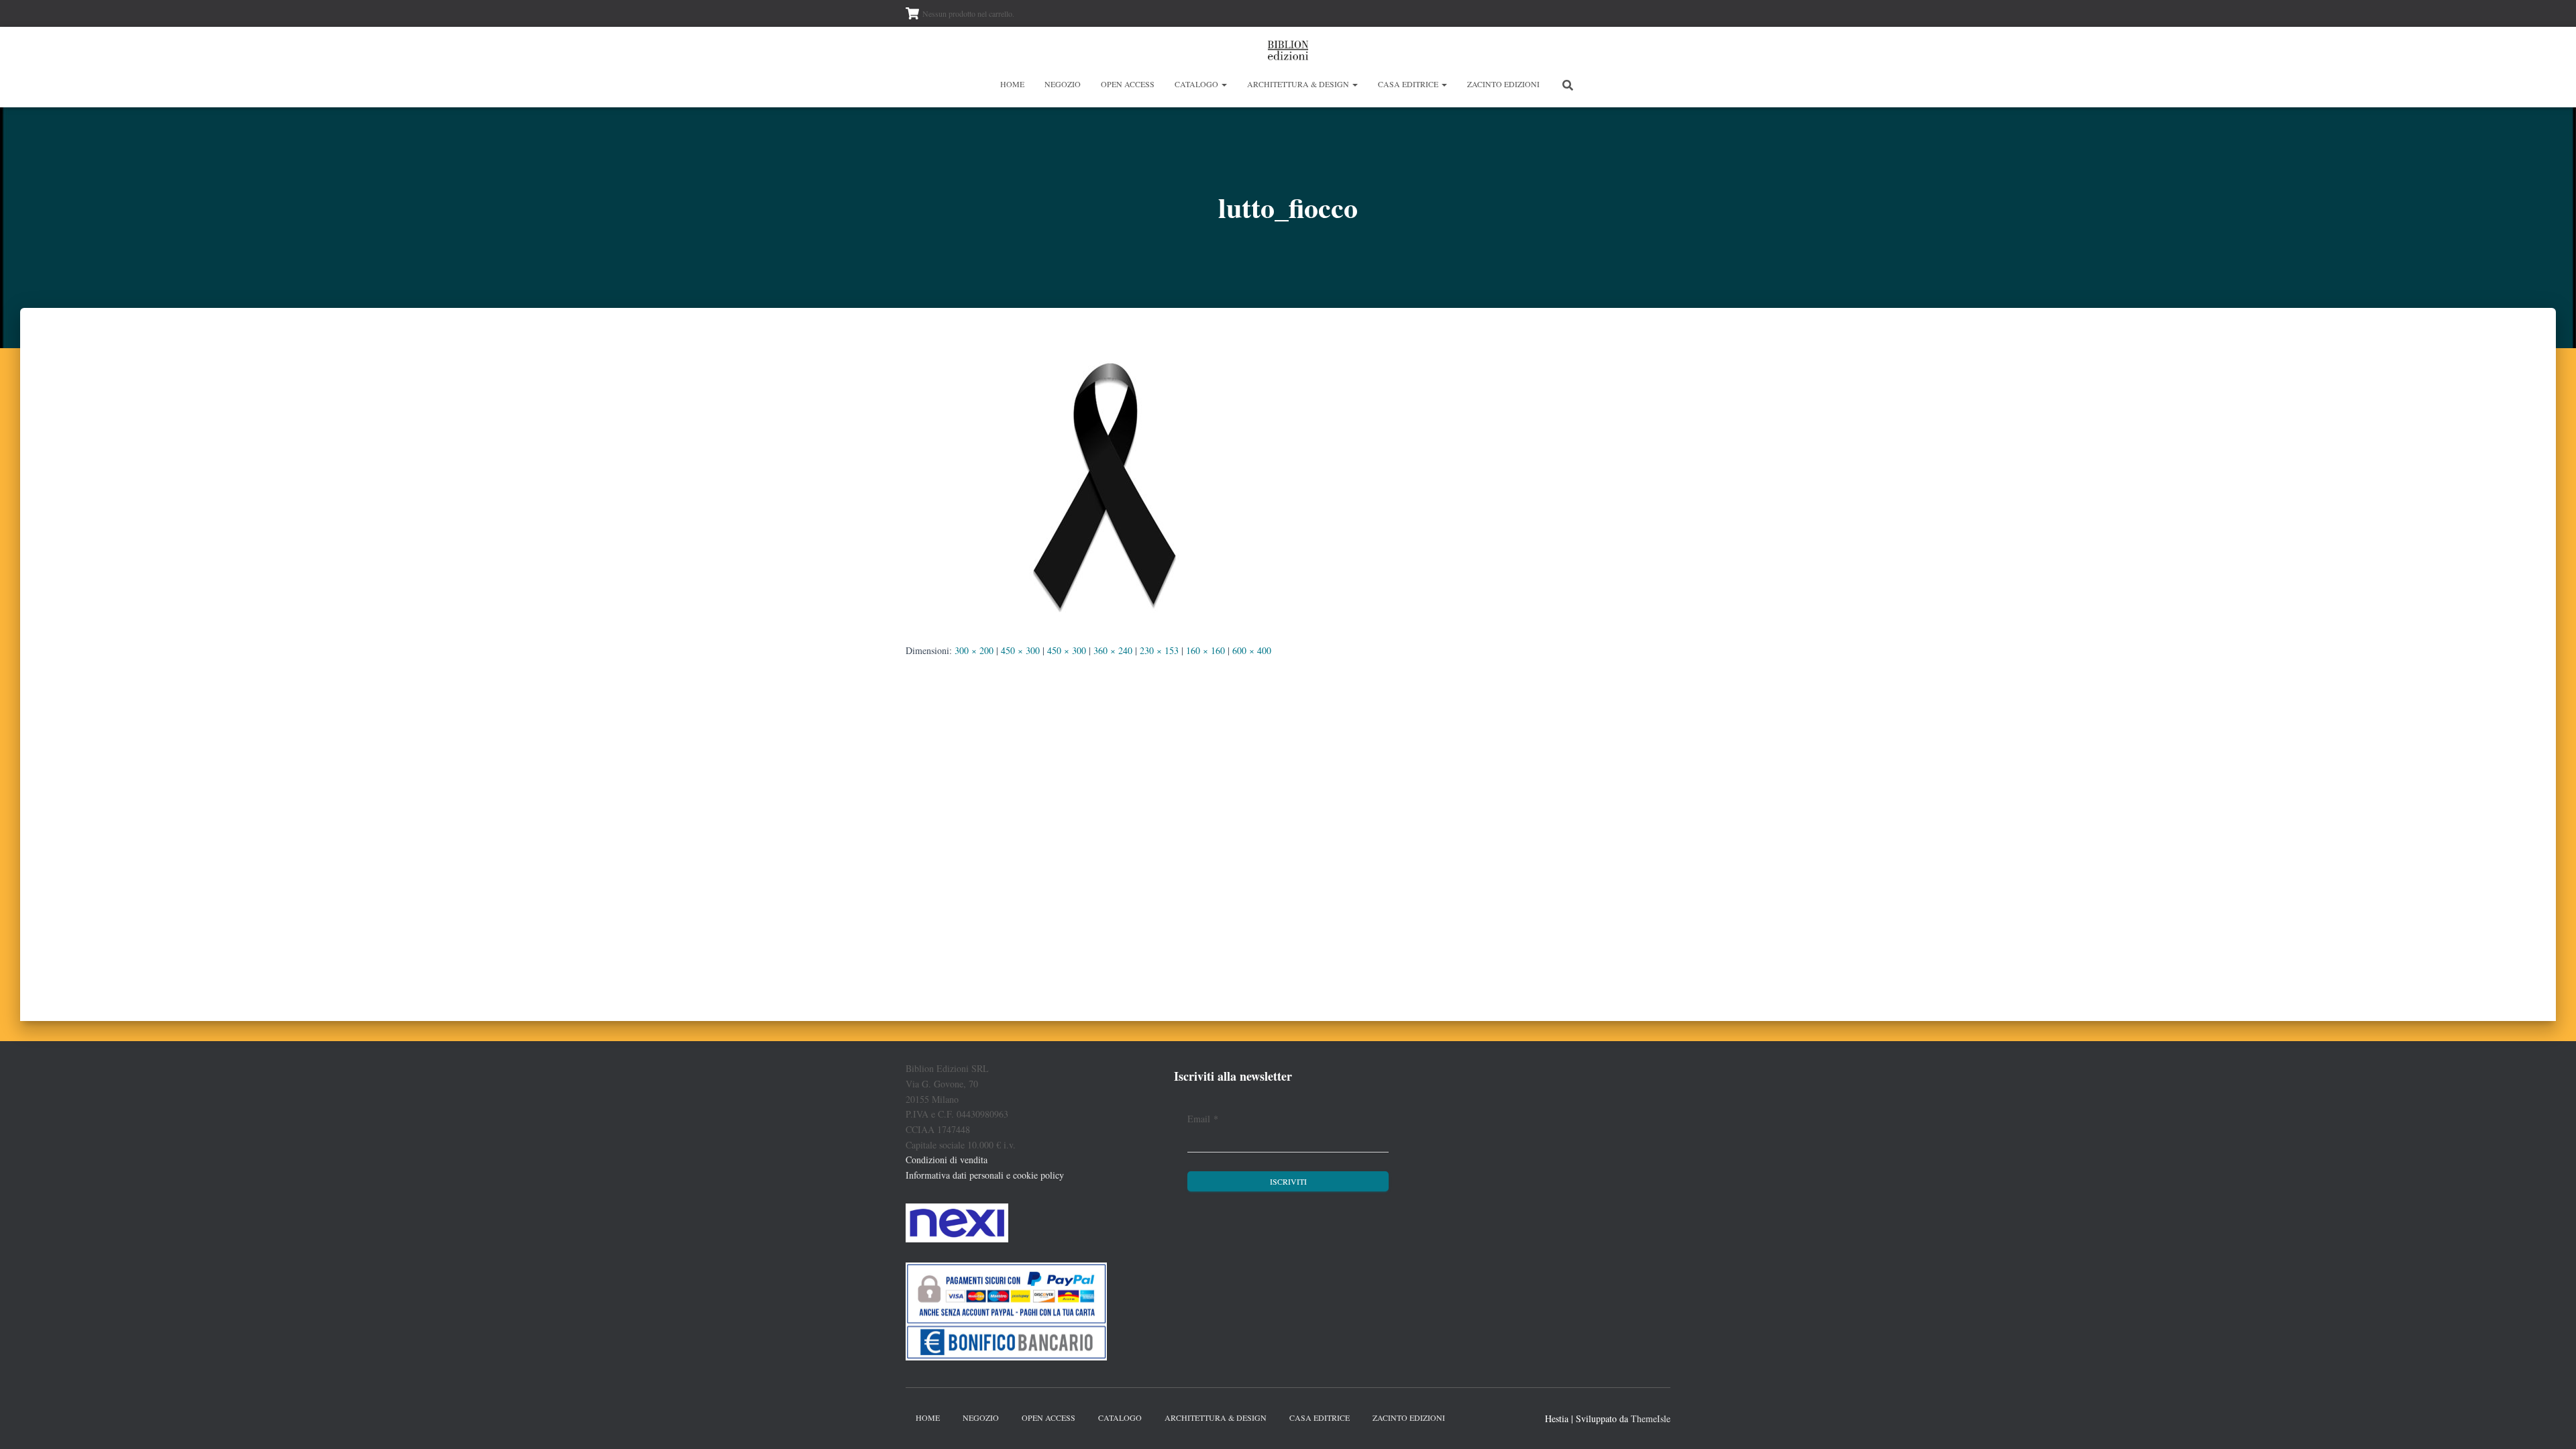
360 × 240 (1113, 650)
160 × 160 (1205, 650)
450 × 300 (1020, 650)
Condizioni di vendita (947, 1160)
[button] (1224, 84)
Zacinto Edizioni (1503, 84)
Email (1203, 1119)
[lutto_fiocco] (1107, 487)
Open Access (1128, 84)
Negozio (1063, 84)
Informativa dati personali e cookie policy (985, 1175)
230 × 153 (1159, 650)
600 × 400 (1252, 650)
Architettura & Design (1299, 84)
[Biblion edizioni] (1288, 50)
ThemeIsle (1651, 1418)
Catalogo (1197, 84)
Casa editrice (1409, 84)
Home (1012, 84)
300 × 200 (974, 650)
